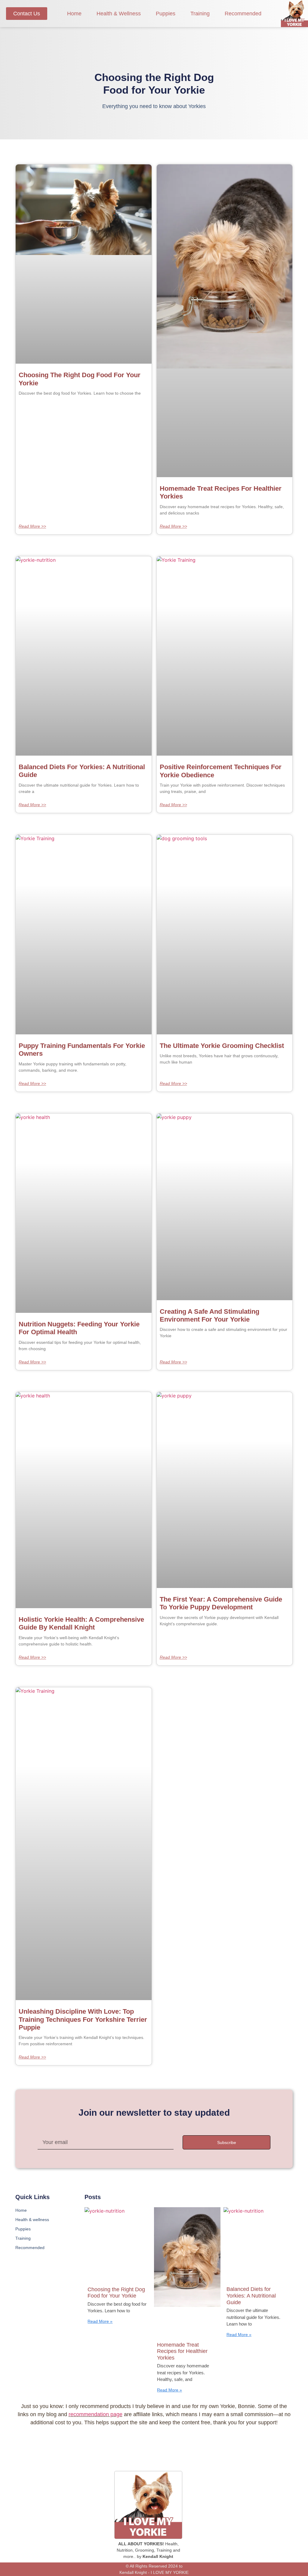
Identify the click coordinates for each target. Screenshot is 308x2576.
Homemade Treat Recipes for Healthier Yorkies (182, 2351)
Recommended (243, 14)
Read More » (100, 2321)
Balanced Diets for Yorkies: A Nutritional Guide (251, 2296)
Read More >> (32, 526)
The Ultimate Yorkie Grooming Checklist (222, 1046)
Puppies (166, 14)
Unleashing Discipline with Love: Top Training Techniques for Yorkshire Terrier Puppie (83, 2019)
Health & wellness (119, 14)
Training (200, 14)
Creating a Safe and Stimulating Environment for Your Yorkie (209, 1315)
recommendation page (95, 2414)
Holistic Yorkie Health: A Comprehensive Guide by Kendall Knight (81, 1623)
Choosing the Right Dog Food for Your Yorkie (116, 2293)
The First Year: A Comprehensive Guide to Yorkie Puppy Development (221, 1603)
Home (74, 14)
